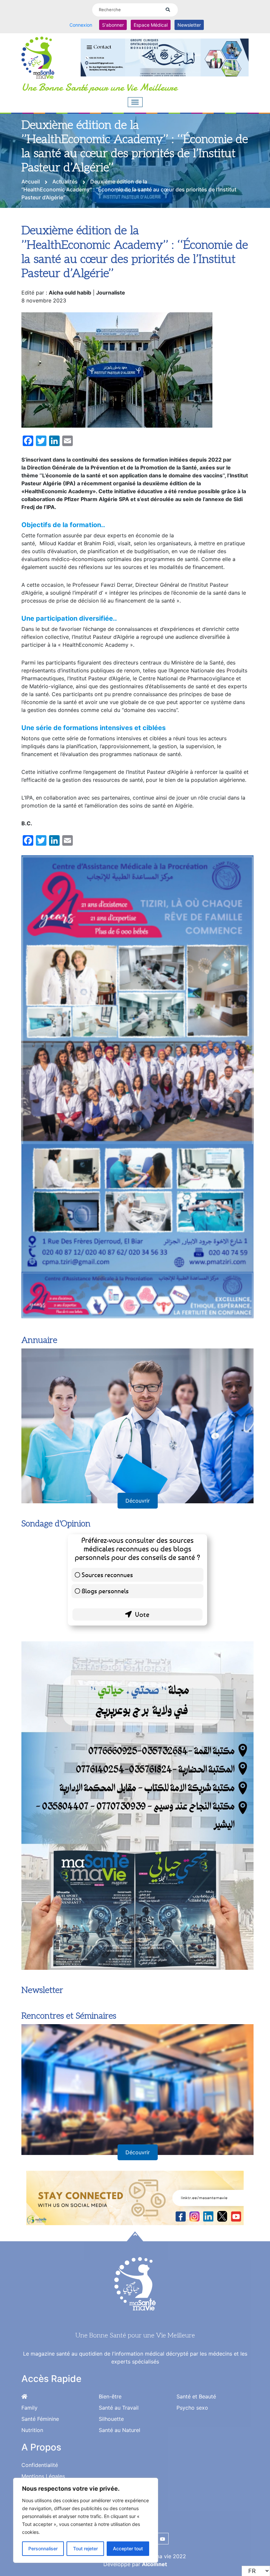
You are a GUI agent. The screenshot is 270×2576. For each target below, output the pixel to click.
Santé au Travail (119, 2408)
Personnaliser (43, 2548)
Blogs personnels (105, 1591)
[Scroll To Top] (135, 2236)
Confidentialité (40, 2465)
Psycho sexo (192, 2408)
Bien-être (110, 2396)
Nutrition (32, 2430)
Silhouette (111, 2419)
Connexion (81, 25)
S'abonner (113, 25)
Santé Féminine (40, 2419)
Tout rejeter (85, 2548)
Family (29, 2408)
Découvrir (138, 1501)
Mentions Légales (43, 2476)
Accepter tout (128, 2548)
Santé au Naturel (120, 2430)
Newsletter (189, 25)
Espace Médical (151, 25)
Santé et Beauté (196, 2396)
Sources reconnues (107, 1575)
